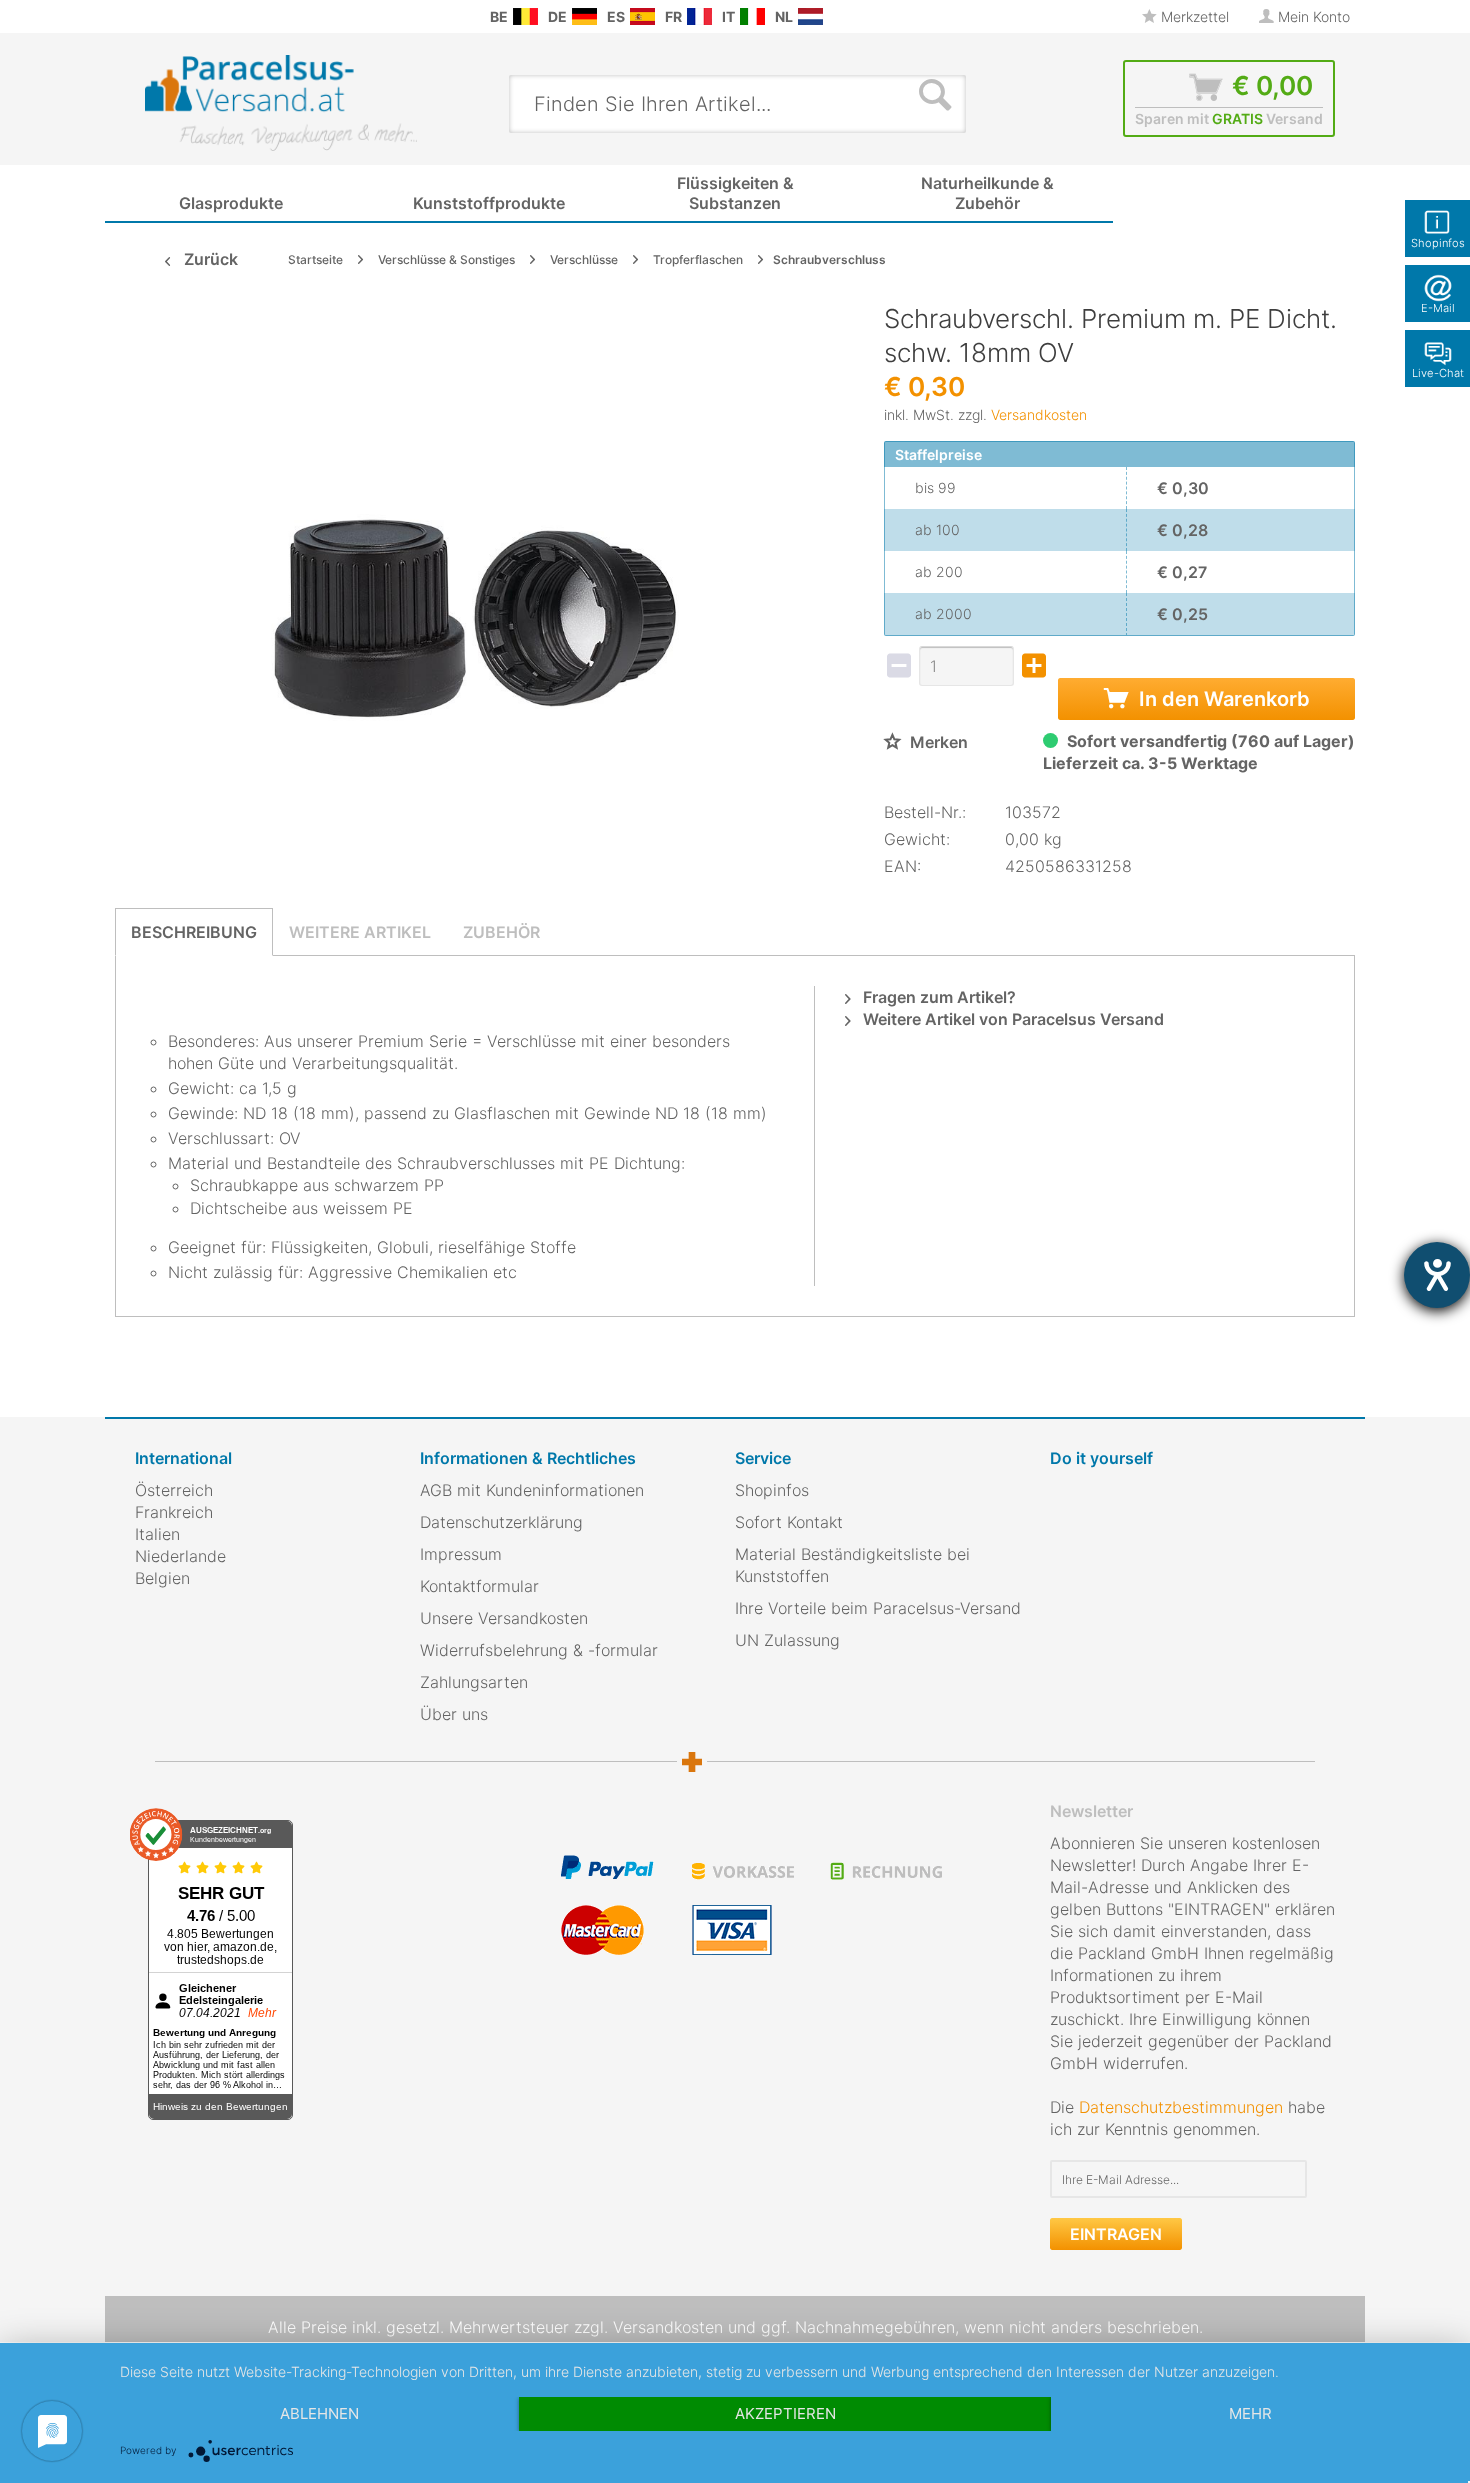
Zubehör (501, 932)
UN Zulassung (787, 1640)
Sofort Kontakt (789, 1522)
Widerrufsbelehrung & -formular (539, 1650)
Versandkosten (1039, 414)
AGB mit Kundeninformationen (532, 1490)
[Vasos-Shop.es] (642, 16)
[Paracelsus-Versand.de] (584, 16)
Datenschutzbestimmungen (1181, 2107)
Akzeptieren (785, 2413)
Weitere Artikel (360, 932)
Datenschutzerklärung (501, 1522)
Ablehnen (319, 2413)
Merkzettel (1193, 16)
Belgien (162, 1578)
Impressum (461, 1554)
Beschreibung (194, 932)
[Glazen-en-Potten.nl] (810, 16)
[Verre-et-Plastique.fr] (699, 16)
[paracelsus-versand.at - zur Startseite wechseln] (281, 103)
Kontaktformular (479, 1586)
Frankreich (174, 1512)
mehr (1250, 2413)
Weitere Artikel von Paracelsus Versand (1011, 1019)
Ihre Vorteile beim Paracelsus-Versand (878, 1608)
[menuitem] (145, 16)
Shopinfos (772, 1490)
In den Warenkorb (1222, 699)
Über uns (454, 1714)
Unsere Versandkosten (504, 1618)
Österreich (174, 1490)
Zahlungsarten (474, 1682)
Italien (157, 1534)
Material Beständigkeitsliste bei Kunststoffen (852, 1565)
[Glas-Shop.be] (525, 16)
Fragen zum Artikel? (937, 997)
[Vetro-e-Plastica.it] (752, 16)
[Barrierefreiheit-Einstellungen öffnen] (1437, 1275)
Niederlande (180, 1556)
